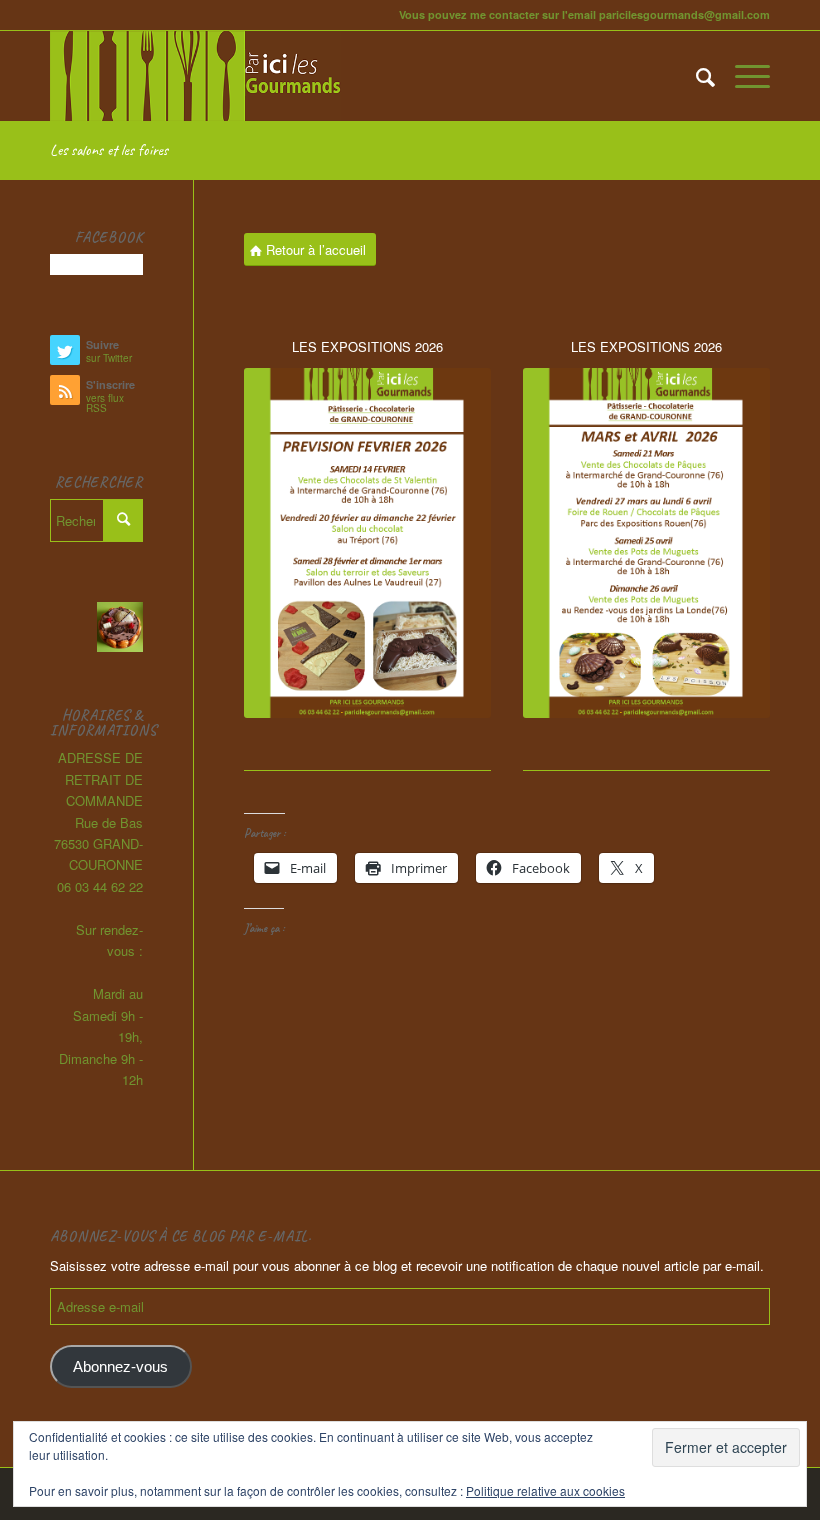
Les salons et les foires (109, 150)
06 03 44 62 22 (100, 886)
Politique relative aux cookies (545, 1490)
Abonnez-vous (120, 1367)
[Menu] (742, 76)
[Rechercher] (695, 76)
